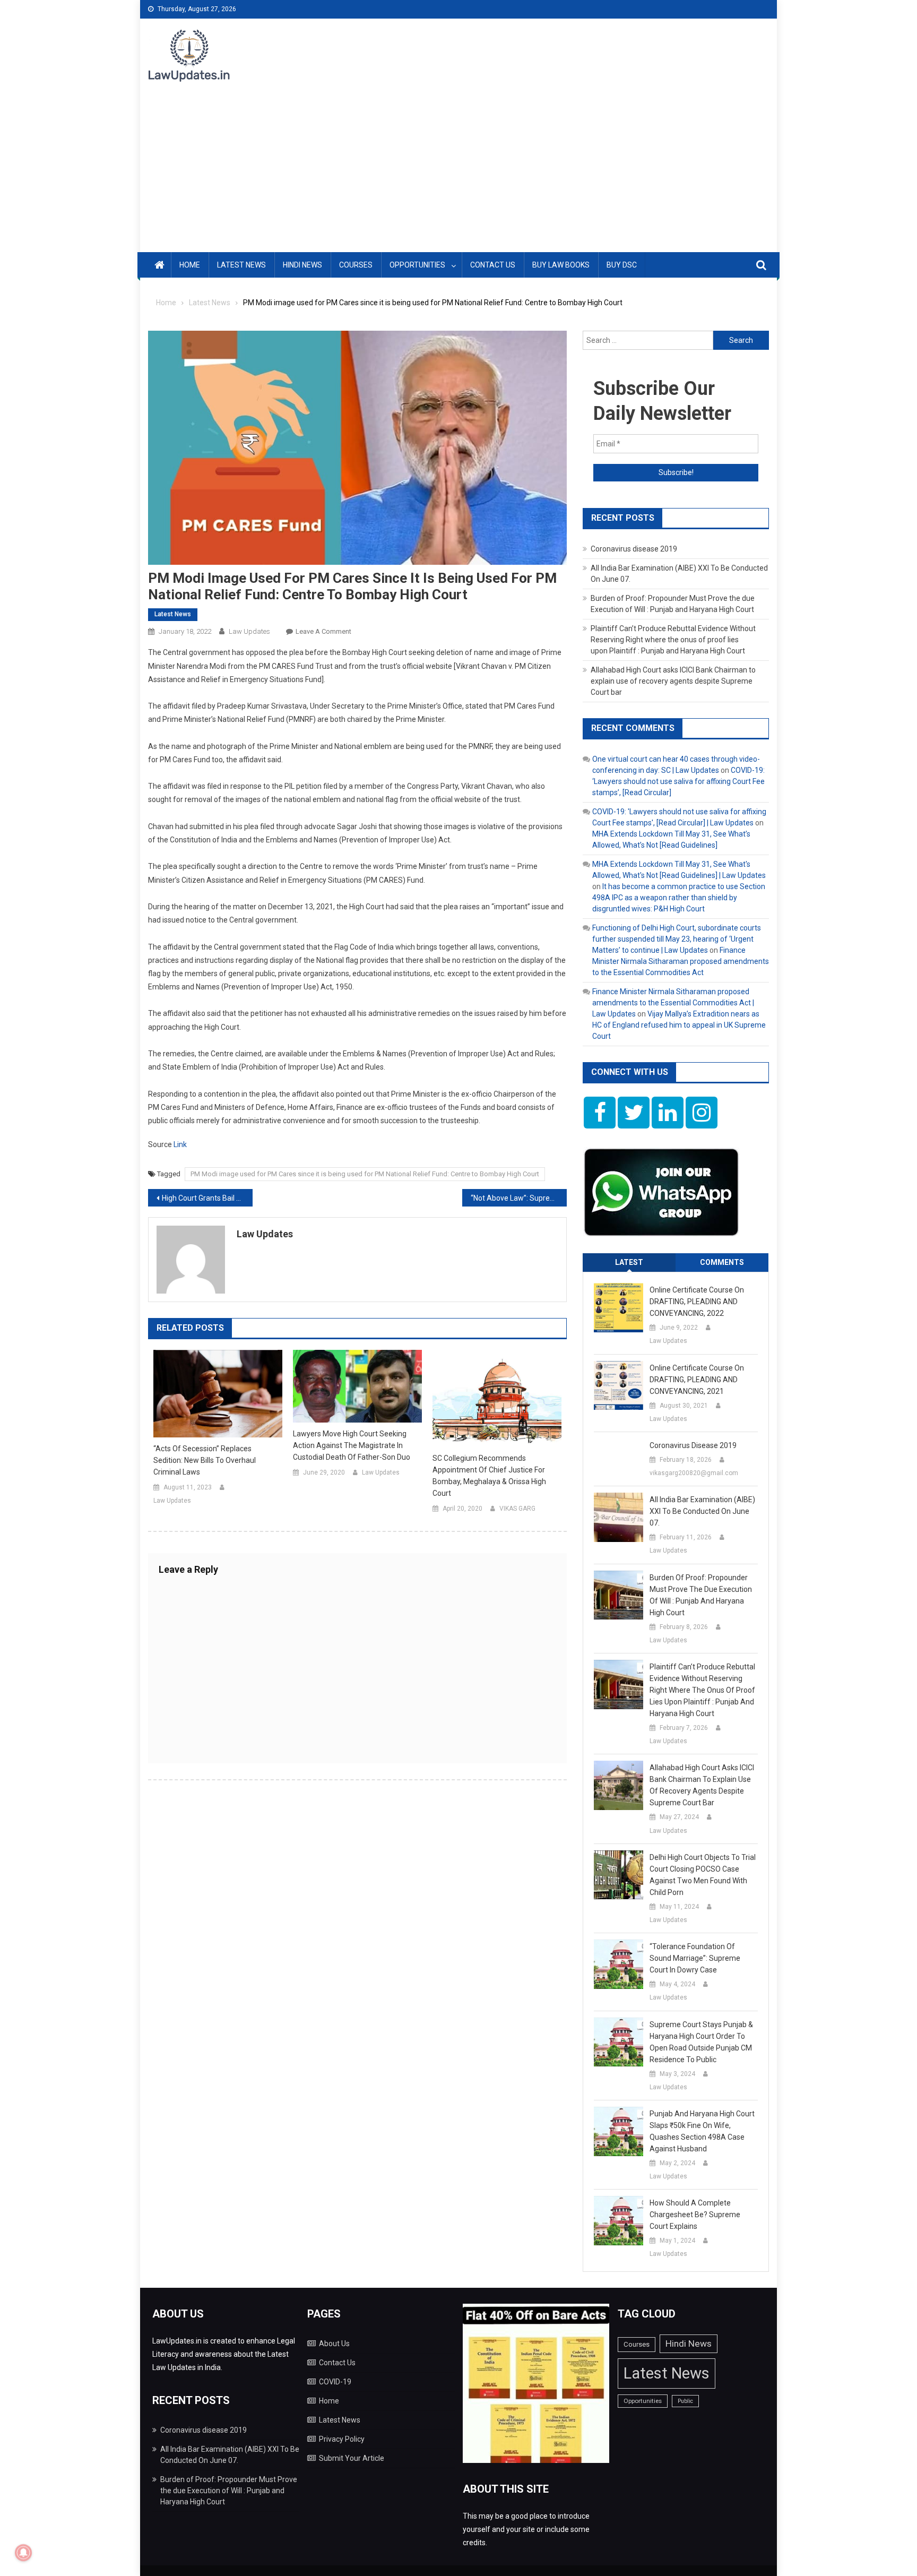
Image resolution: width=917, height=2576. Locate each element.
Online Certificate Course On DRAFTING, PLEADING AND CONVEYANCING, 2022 (697, 1302)
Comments (722, 1262)
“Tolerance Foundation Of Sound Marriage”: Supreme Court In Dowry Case (695, 1958)
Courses (356, 265)
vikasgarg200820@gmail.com (694, 1473)
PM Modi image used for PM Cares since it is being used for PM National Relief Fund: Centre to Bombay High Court (365, 1174)
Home (190, 265)
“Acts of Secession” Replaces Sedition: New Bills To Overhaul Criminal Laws (205, 1460)
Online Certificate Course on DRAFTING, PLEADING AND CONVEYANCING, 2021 (697, 1380)
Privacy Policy (342, 2439)
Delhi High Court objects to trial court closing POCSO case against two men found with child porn (703, 1875)
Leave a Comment (323, 631)
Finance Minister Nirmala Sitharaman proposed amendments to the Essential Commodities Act (681, 961)
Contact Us (493, 265)
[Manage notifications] (23, 2553)
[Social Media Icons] (600, 1113)
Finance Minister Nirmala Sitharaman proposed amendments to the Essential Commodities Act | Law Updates (673, 1003)
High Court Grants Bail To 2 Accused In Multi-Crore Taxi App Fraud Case (207, 1198)
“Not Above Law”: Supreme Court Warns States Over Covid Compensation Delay (519, 1198)
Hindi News (302, 265)
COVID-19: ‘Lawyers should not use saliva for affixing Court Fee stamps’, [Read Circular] (678, 781)
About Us (334, 2344)
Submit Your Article (352, 2458)
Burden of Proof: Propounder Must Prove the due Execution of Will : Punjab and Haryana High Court (701, 1595)
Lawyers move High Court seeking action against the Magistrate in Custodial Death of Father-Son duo (352, 1445)
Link (180, 1144)
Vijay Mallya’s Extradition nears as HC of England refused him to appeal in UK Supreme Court (679, 1025)
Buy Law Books (561, 265)
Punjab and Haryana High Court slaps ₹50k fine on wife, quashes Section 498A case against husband (702, 2131)
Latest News (241, 265)
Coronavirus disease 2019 (634, 549)
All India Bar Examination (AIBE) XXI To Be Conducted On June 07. (702, 1511)
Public (685, 2401)
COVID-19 (335, 2382)
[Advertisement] (458, 173)
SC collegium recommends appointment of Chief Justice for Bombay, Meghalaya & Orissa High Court (489, 1476)
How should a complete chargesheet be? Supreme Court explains (695, 2215)
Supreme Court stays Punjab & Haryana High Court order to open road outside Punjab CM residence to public (701, 2042)
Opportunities (417, 265)
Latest (629, 1262)
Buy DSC (622, 265)
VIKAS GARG (517, 1509)
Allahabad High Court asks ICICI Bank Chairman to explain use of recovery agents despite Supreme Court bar (673, 681)
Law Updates (249, 631)
